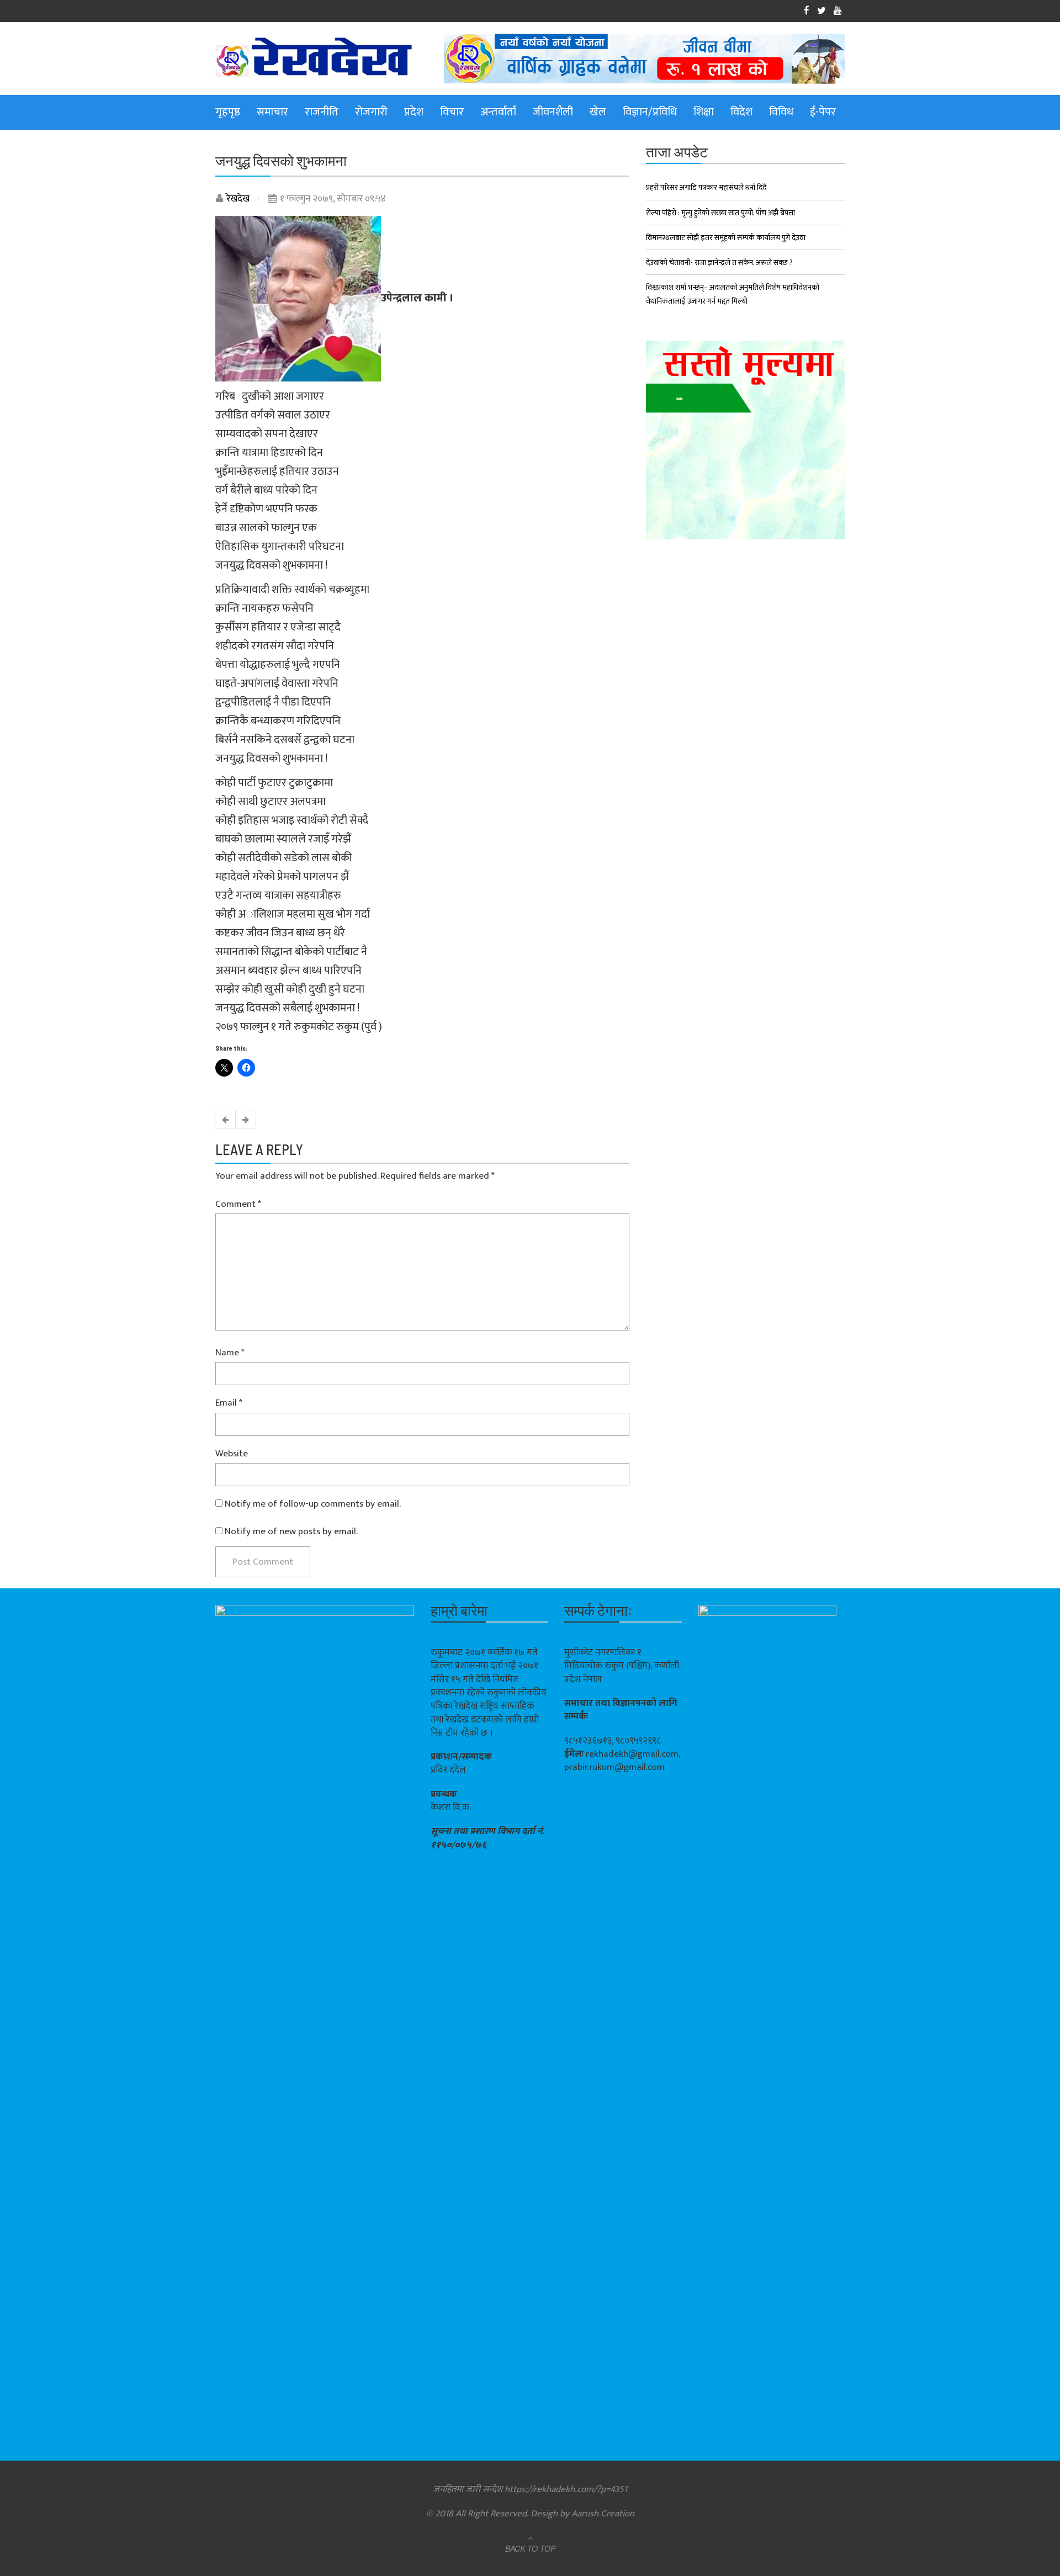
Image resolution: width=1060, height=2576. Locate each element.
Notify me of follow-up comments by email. (313, 1504)
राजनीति (322, 112)
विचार (452, 112)
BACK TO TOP (530, 2548)
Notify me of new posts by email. (291, 1531)
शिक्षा (704, 112)
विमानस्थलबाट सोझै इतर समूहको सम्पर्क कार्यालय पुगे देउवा (726, 238)
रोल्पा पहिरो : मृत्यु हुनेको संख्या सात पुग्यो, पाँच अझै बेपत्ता (720, 213)
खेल (598, 112)
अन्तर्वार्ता (498, 112)
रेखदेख (238, 199)
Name (230, 1353)
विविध (781, 112)
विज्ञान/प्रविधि (650, 112)
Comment (238, 1204)
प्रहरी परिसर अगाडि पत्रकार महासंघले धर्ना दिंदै (706, 187)
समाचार (272, 112)
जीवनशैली (553, 112)
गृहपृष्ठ (228, 112)
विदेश (741, 112)
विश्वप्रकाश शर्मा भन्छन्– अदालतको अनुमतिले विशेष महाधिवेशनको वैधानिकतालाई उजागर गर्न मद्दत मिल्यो (733, 294)
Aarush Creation (603, 2514)
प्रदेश (414, 112)
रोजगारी (371, 112)
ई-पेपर (823, 112)
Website (232, 1454)
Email (229, 1403)
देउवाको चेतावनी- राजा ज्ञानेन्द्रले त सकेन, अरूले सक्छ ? (719, 263)
